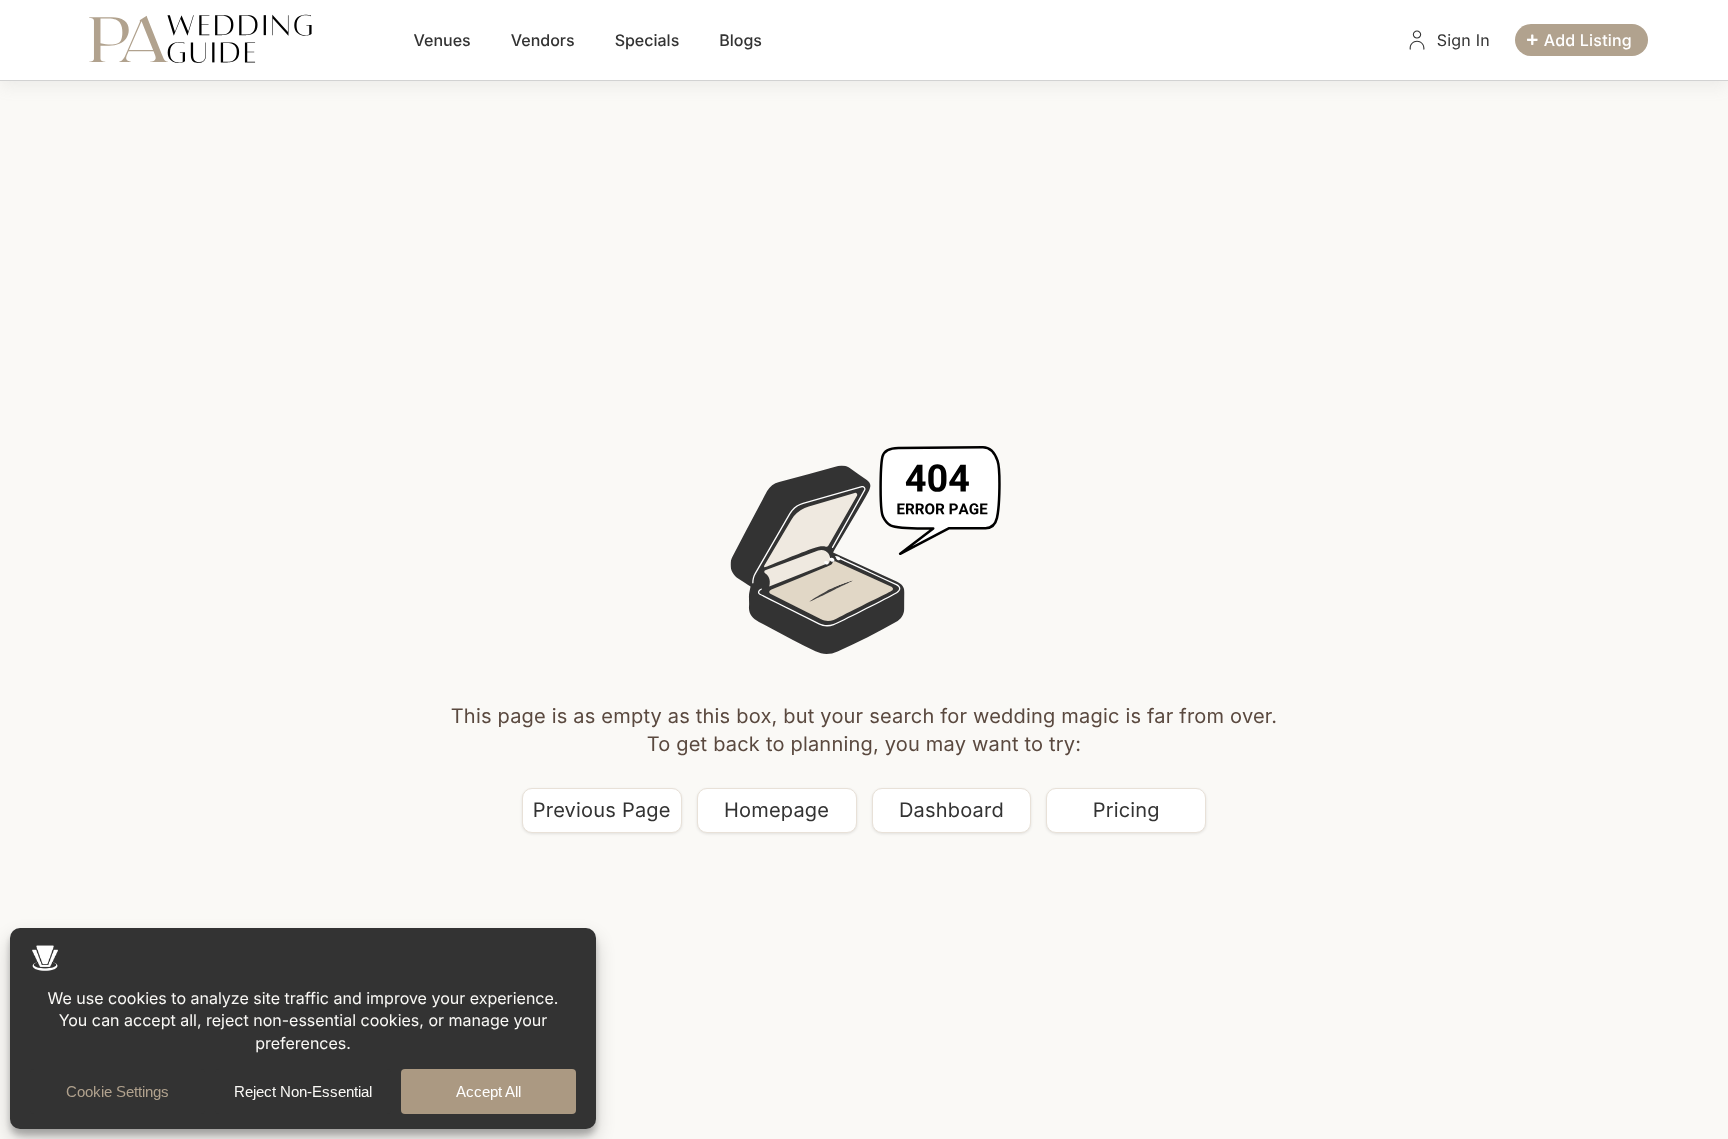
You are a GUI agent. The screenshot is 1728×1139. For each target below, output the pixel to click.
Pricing (1126, 810)
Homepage (776, 810)
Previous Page (602, 810)
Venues (442, 40)
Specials (647, 40)
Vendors (543, 40)
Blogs (740, 40)
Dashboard (951, 810)
